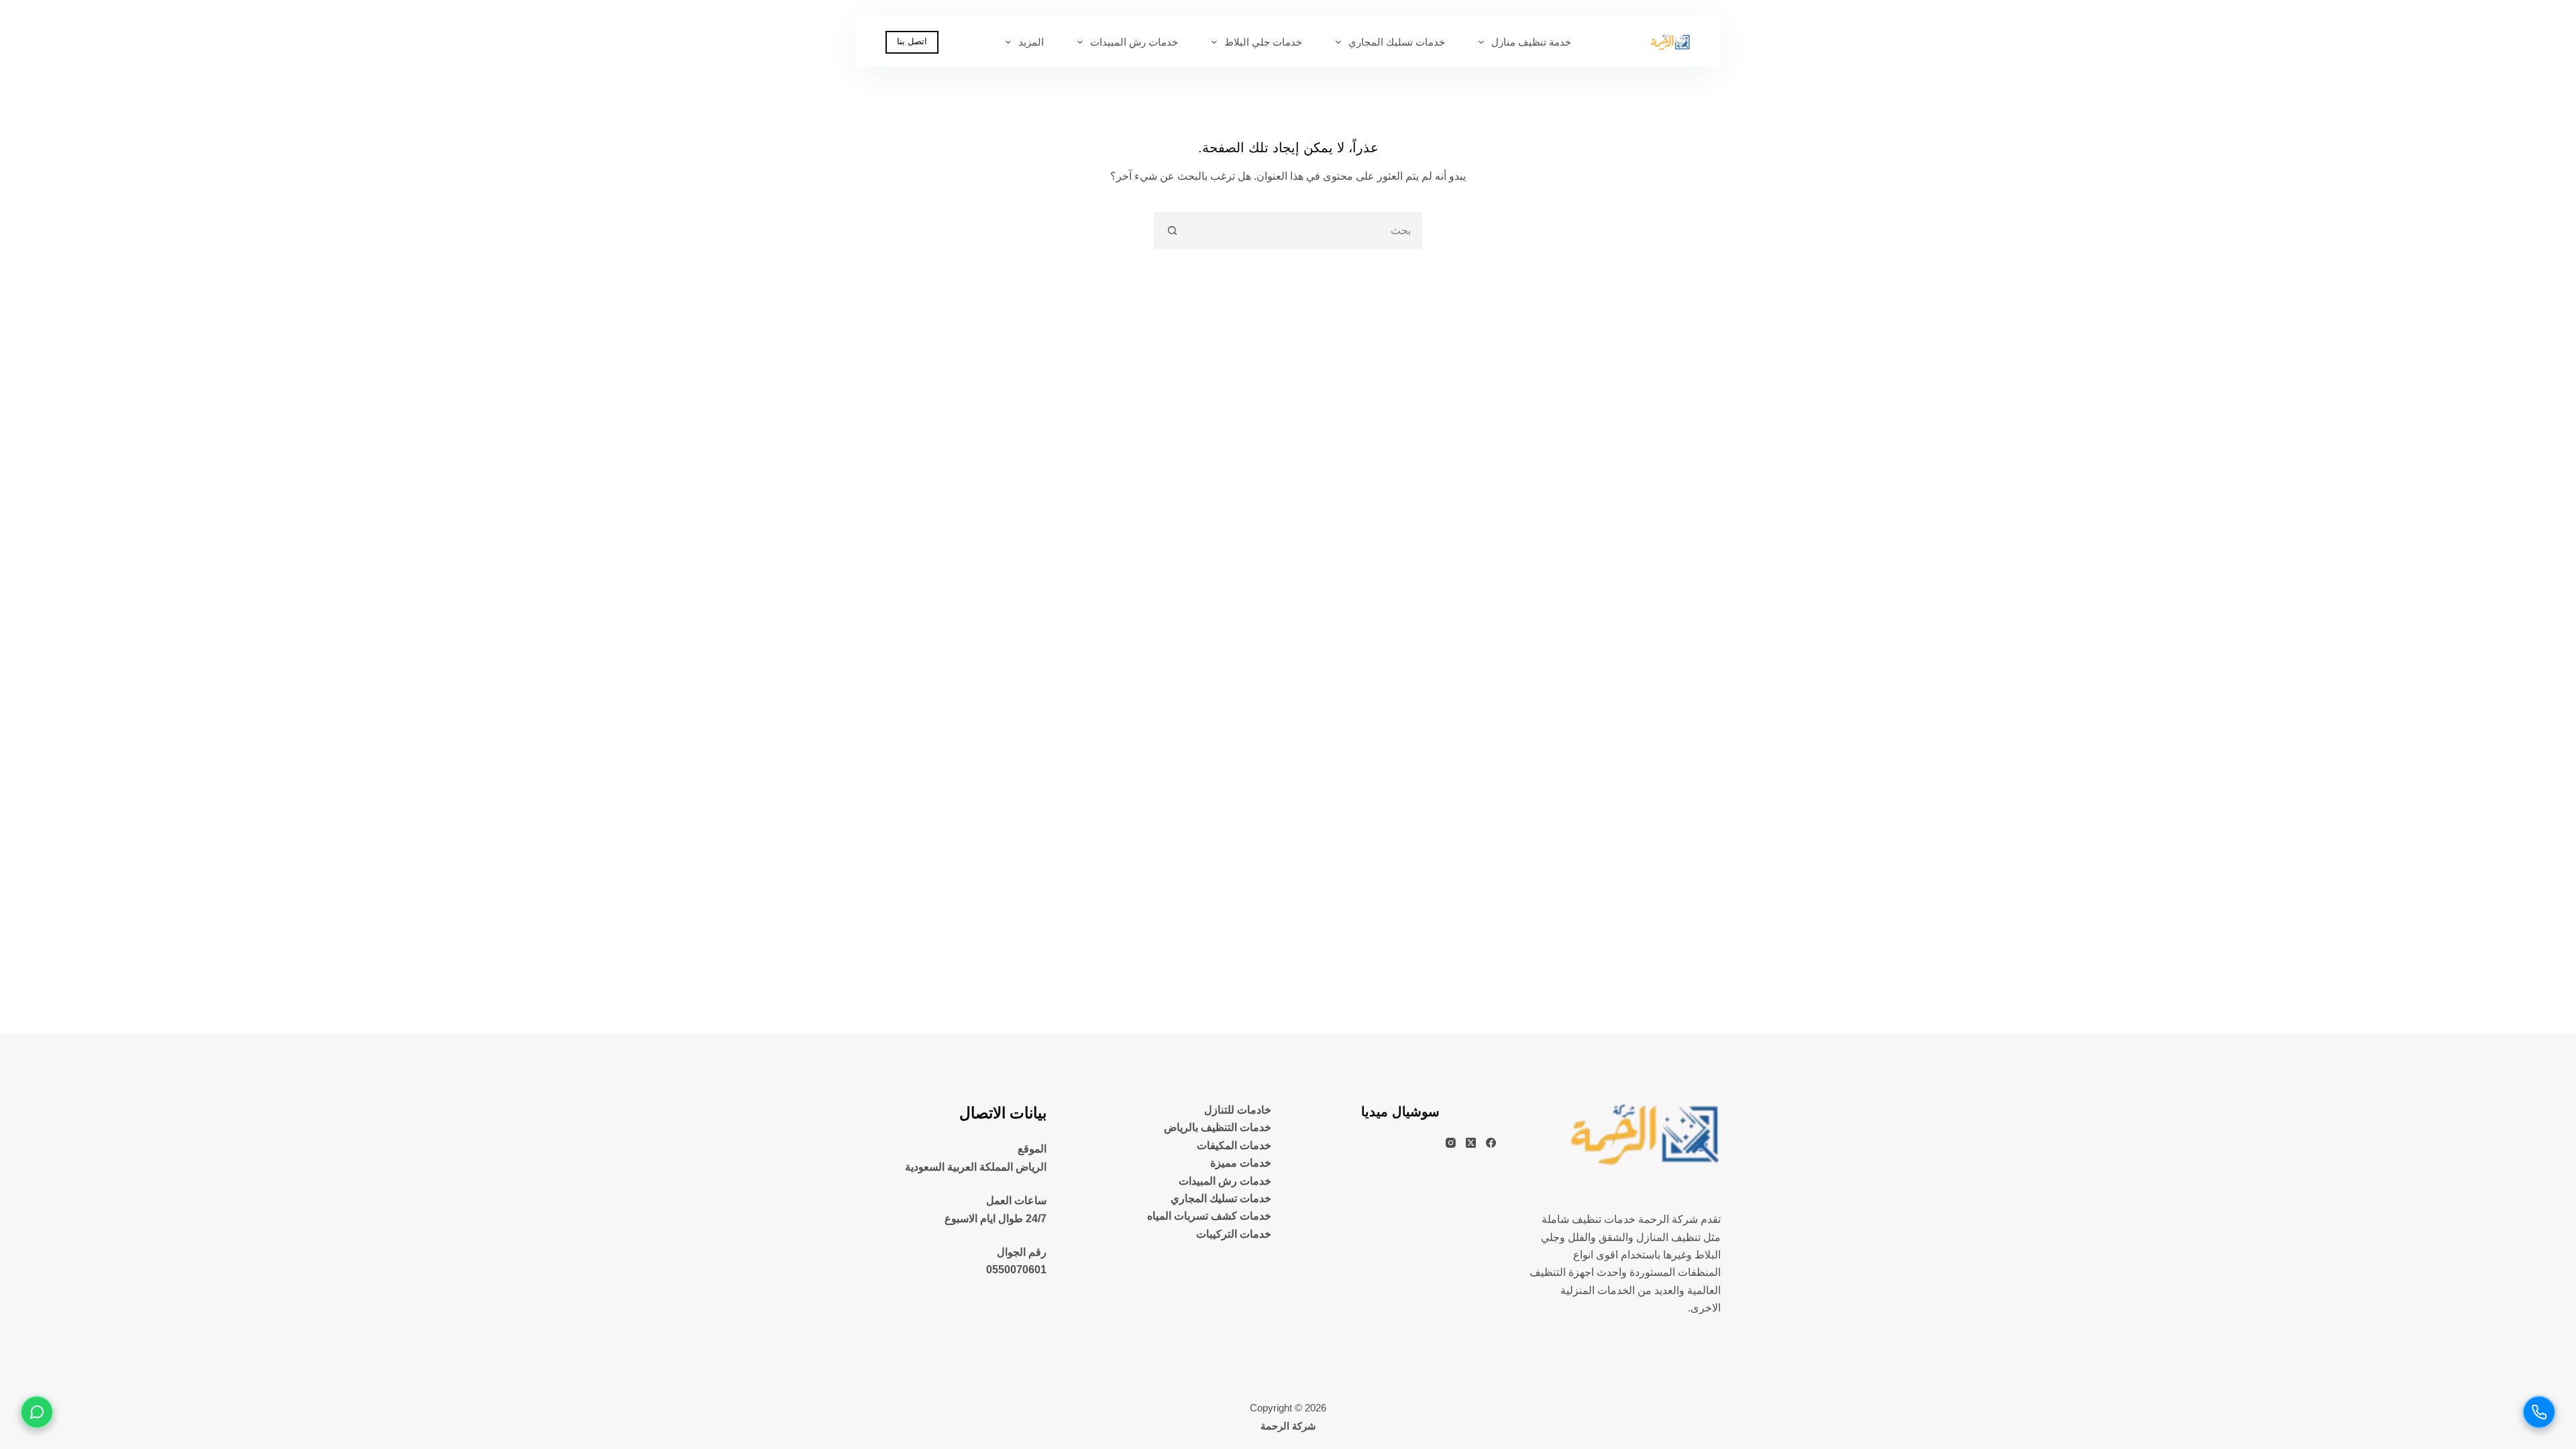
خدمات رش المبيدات (1134, 42)
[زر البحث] (1172, 230)
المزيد (1031, 42)
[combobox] (1305, 230)
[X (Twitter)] (1471, 1143)
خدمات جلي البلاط (1263, 42)
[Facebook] (1491, 1143)
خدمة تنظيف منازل (1531, 42)
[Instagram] (1451, 1143)
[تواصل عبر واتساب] (37, 1412)
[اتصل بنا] (2539, 1412)
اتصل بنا (912, 41)
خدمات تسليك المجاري (1397, 42)
